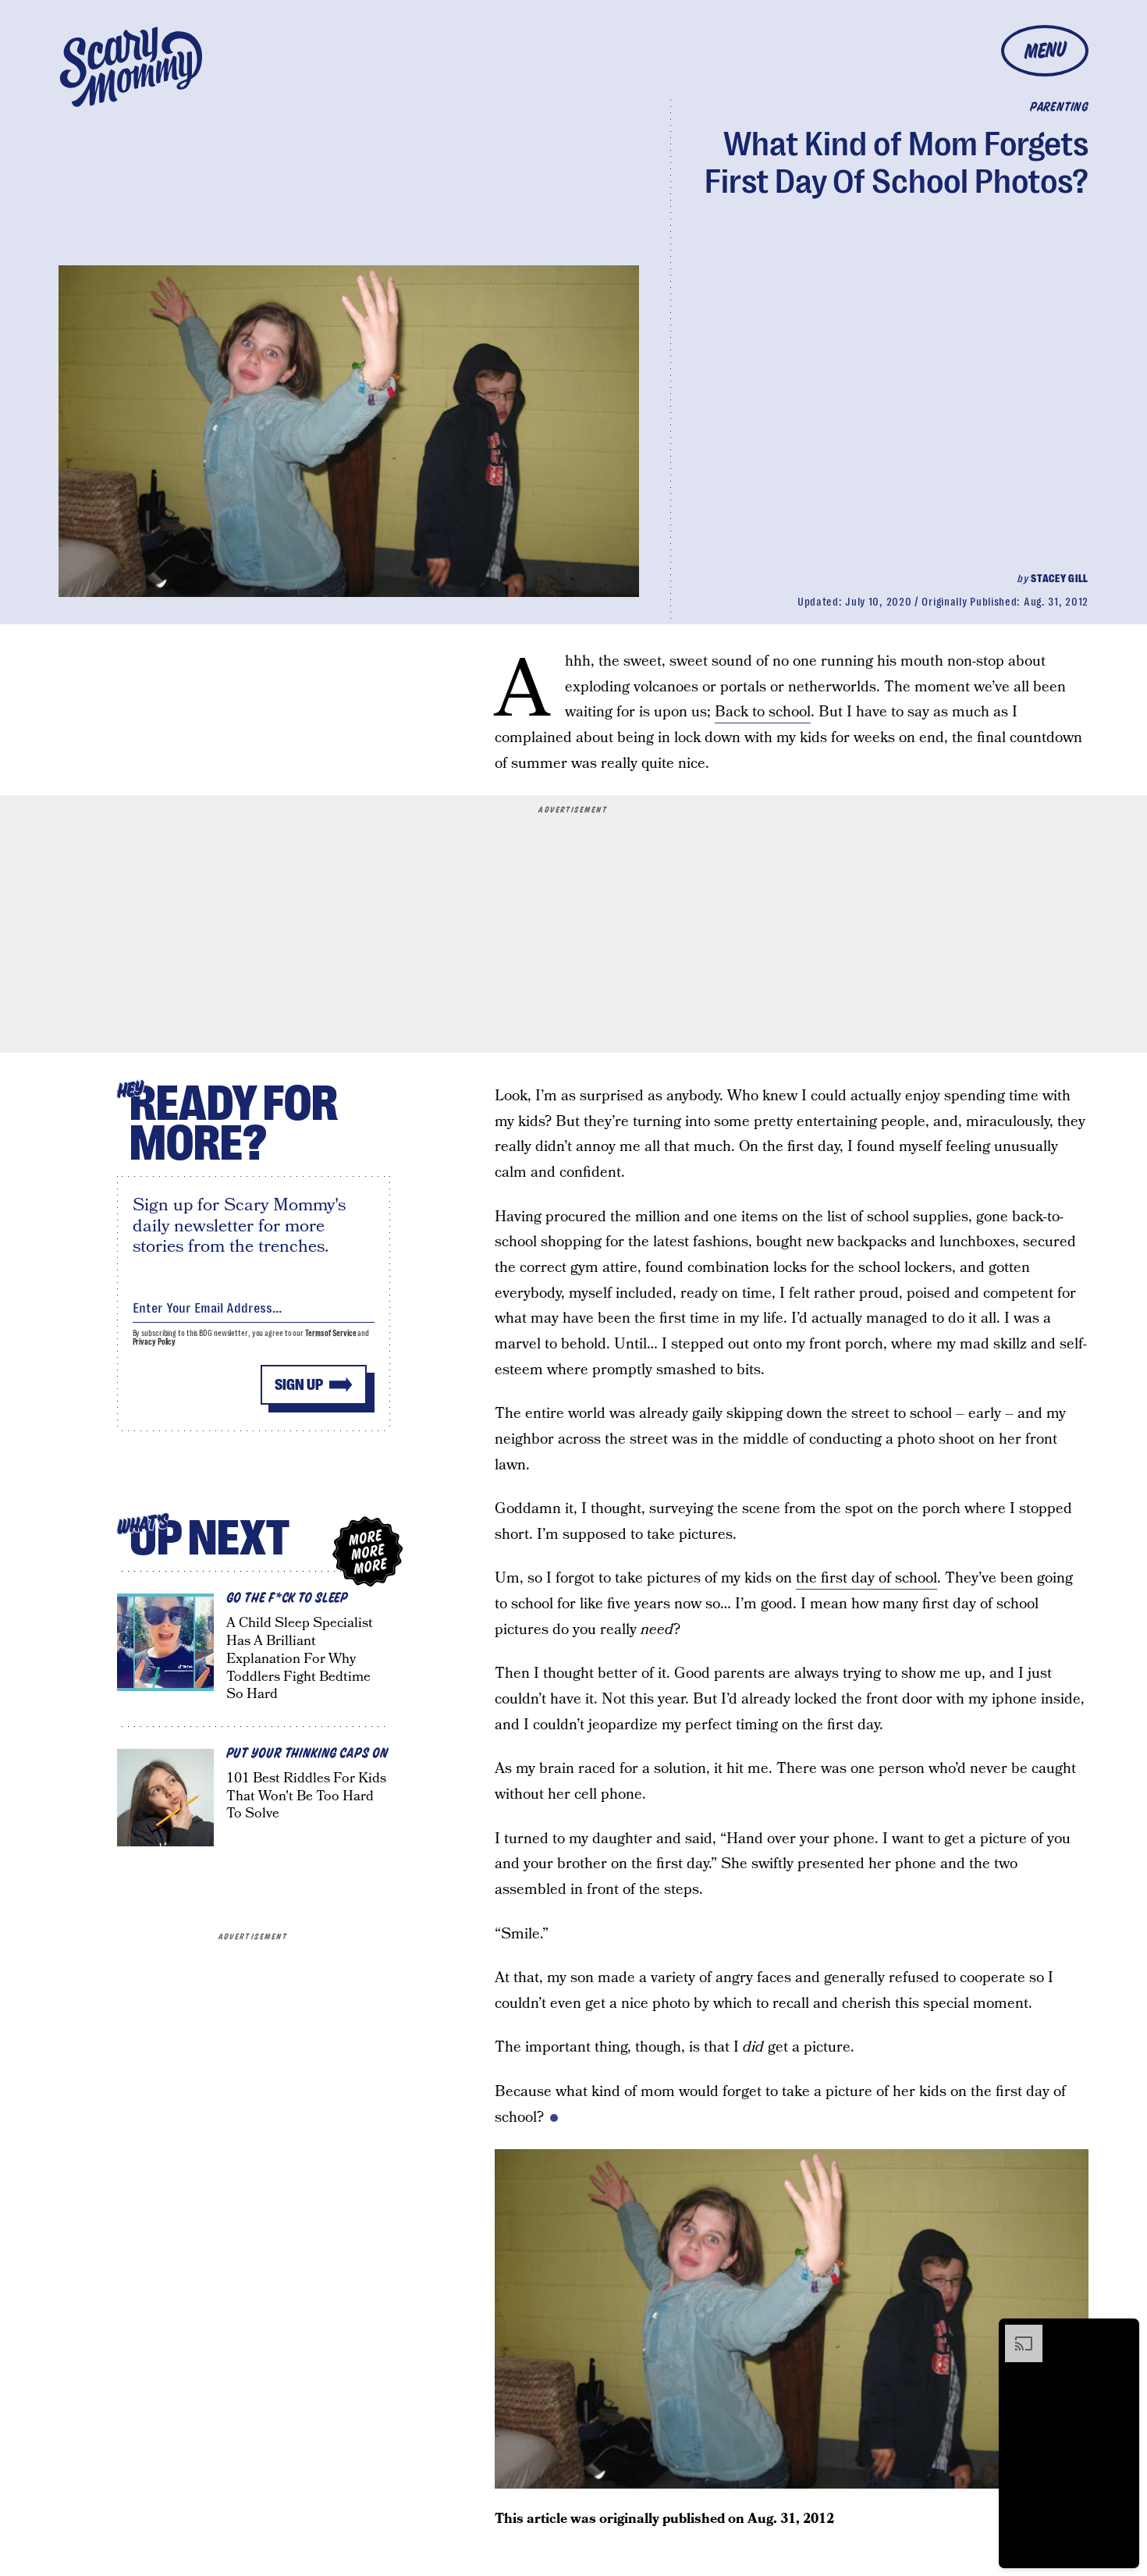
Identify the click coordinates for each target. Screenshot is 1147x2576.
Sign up (299, 1385)
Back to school (763, 712)
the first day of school (866, 1578)
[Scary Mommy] (131, 67)
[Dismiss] (1122, 2333)
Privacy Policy (154, 1342)
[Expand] (1016, 2333)
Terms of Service (330, 1333)
